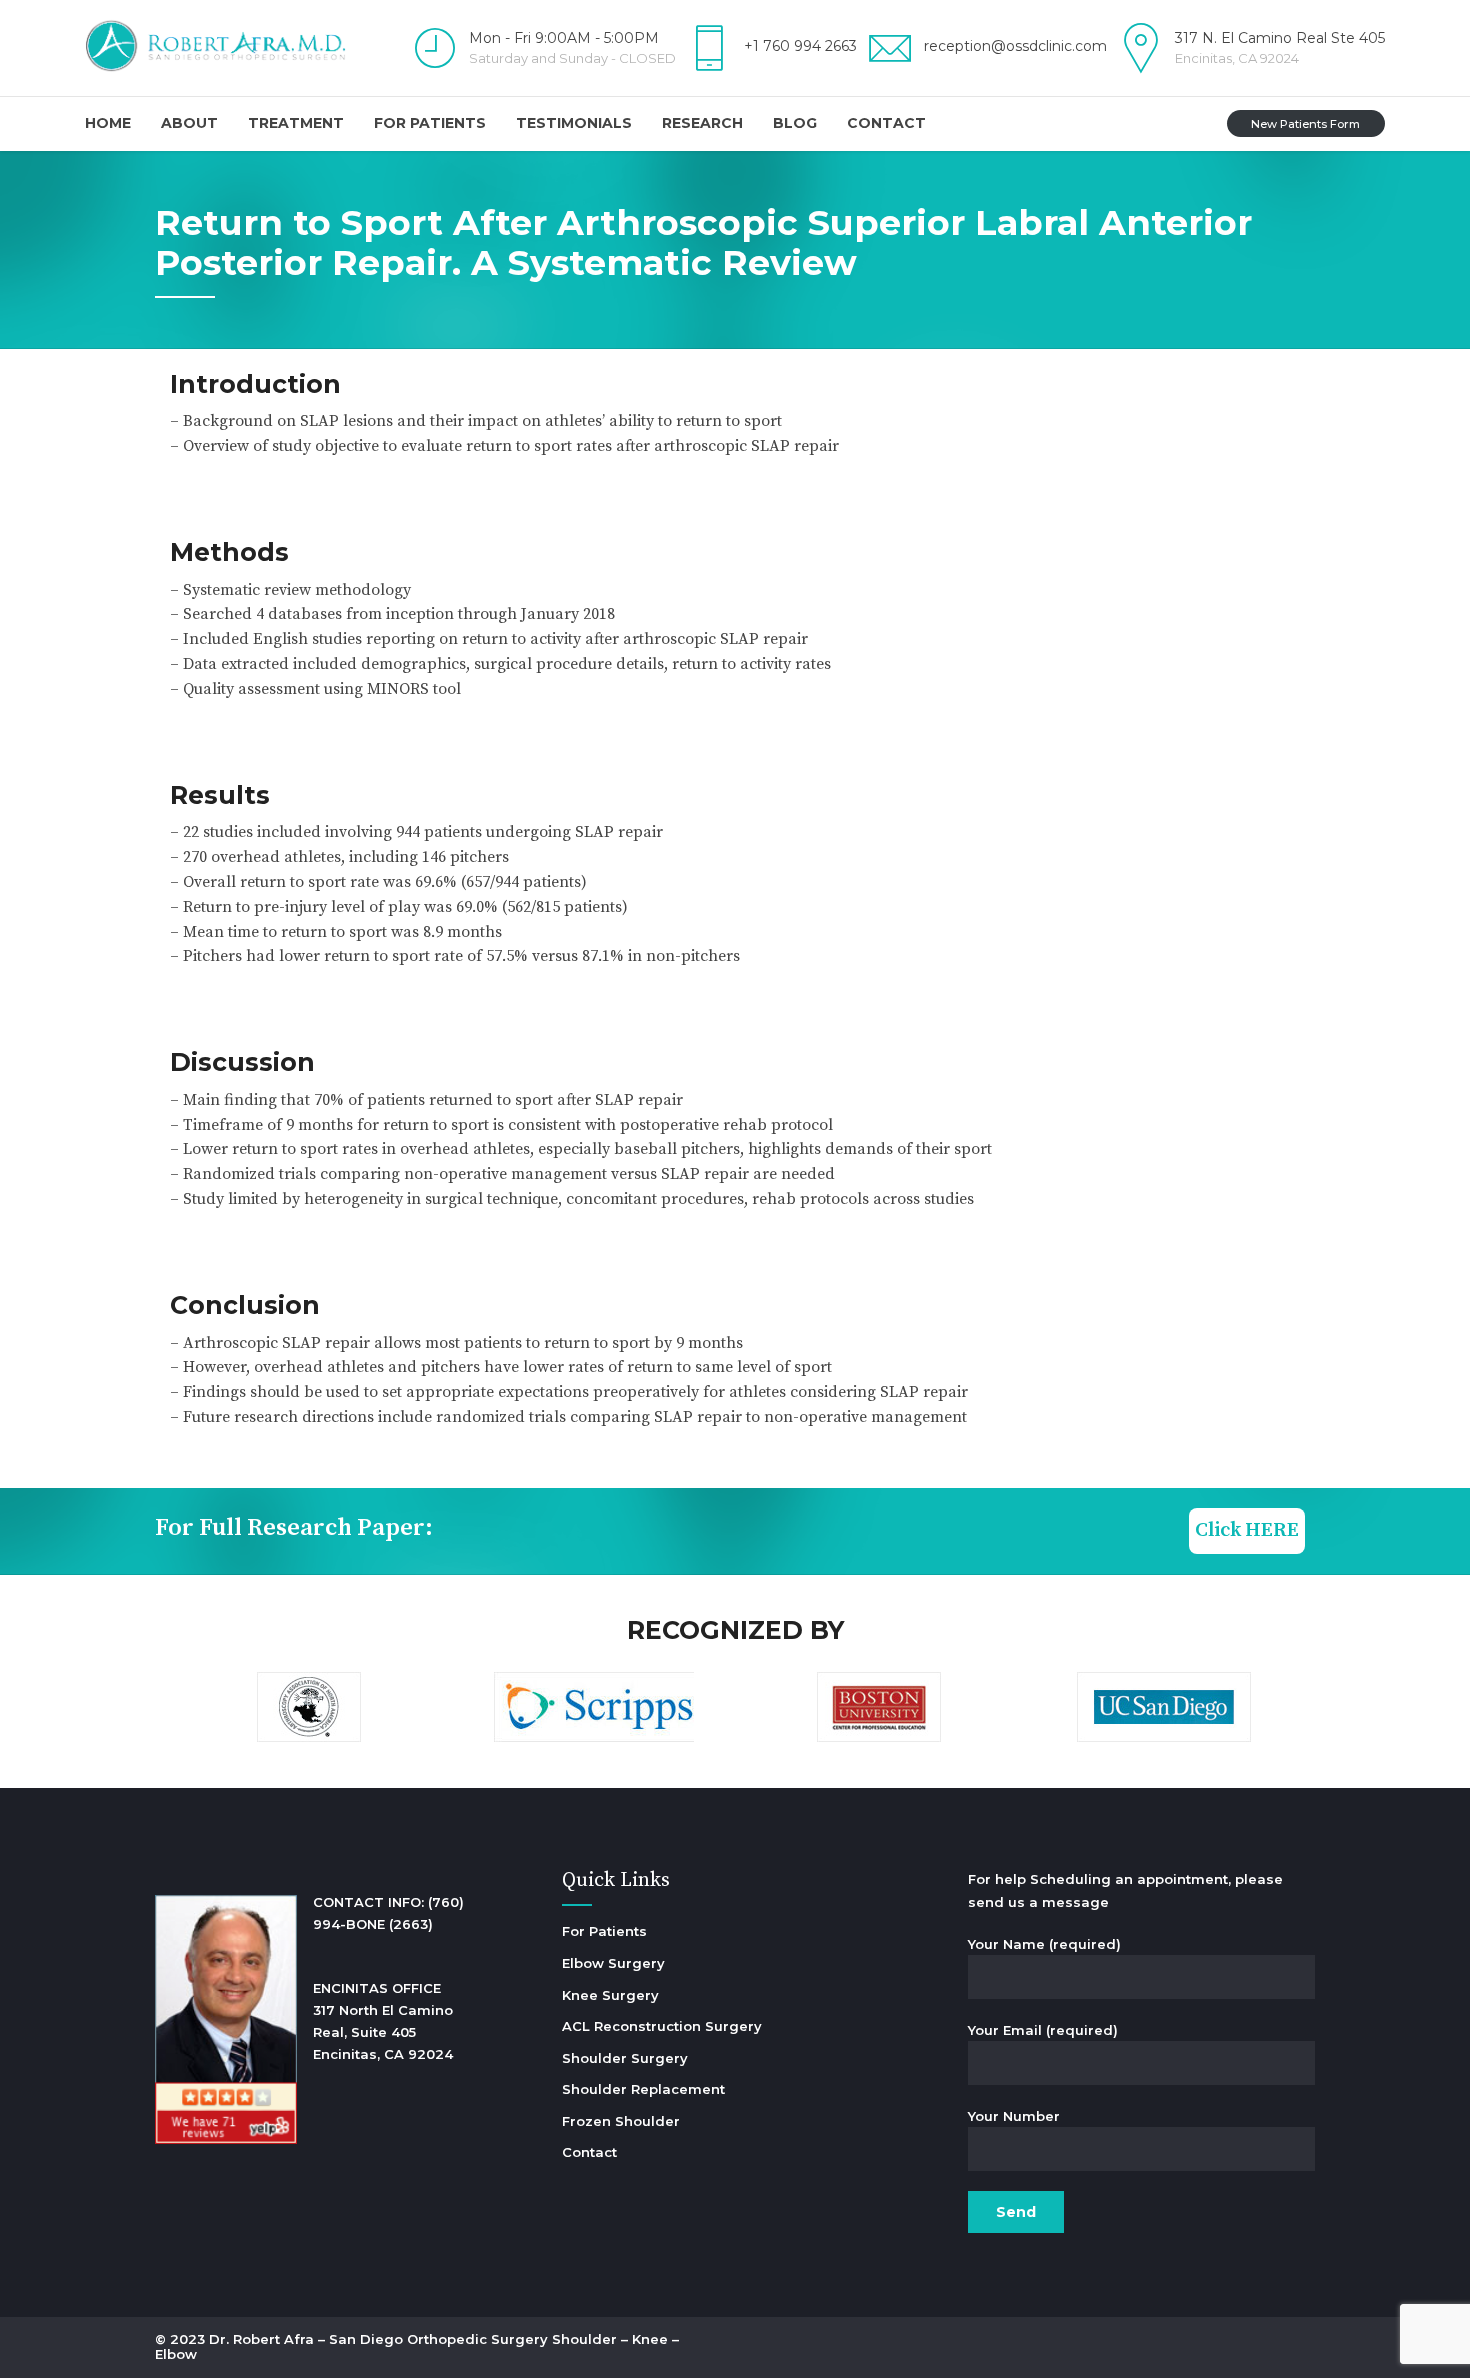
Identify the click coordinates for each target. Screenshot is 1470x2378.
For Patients (430, 123)
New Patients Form (1305, 124)
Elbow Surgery (613, 1963)
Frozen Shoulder (621, 2121)
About (189, 123)
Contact (886, 123)
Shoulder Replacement (643, 2089)
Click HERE (1247, 1530)
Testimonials (574, 123)
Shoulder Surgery (625, 2058)
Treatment (296, 123)
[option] (308, 1710)
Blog (795, 123)
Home (108, 123)
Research (702, 123)
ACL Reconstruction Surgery (662, 2026)
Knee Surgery (610, 1995)
